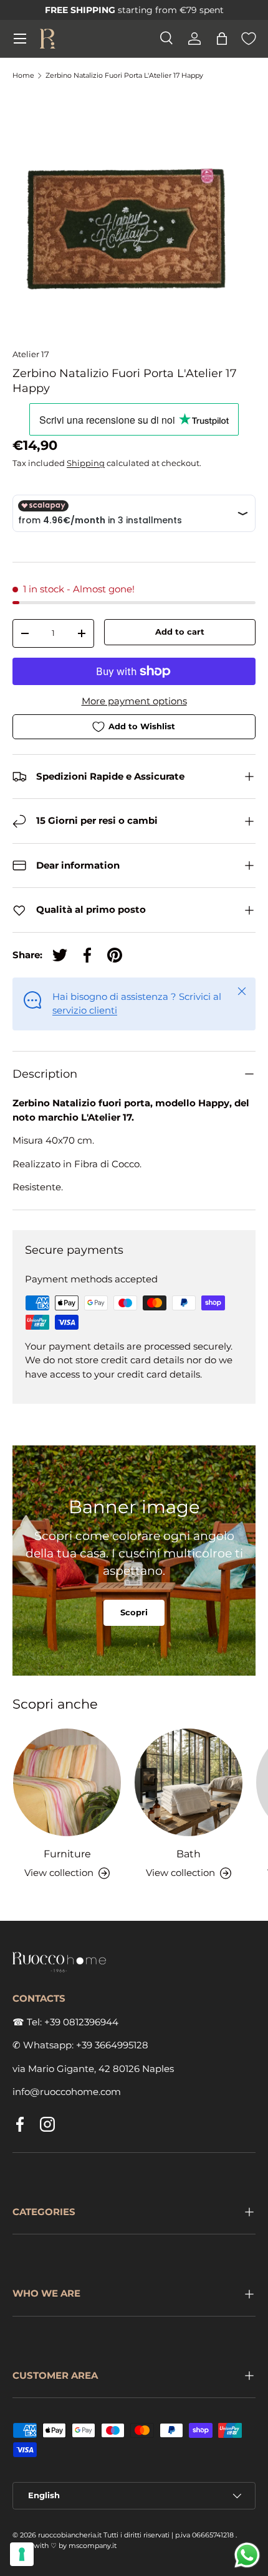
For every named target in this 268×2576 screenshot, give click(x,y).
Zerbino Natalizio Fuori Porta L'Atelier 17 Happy (124, 76)
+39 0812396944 (81, 2022)
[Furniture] (67, 1782)
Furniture (67, 1854)
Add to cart (180, 632)
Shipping (86, 463)
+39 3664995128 (112, 2045)
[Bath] (189, 1782)
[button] (222, 39)
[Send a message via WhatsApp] (247, 2555)
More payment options (134, 701)
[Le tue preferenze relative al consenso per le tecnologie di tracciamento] (22, 2554)
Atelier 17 (31, 354)
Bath (189, 1854)
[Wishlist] (249, 39)
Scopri (134, 1612)
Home (23, 76)
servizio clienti (85, 1010)
